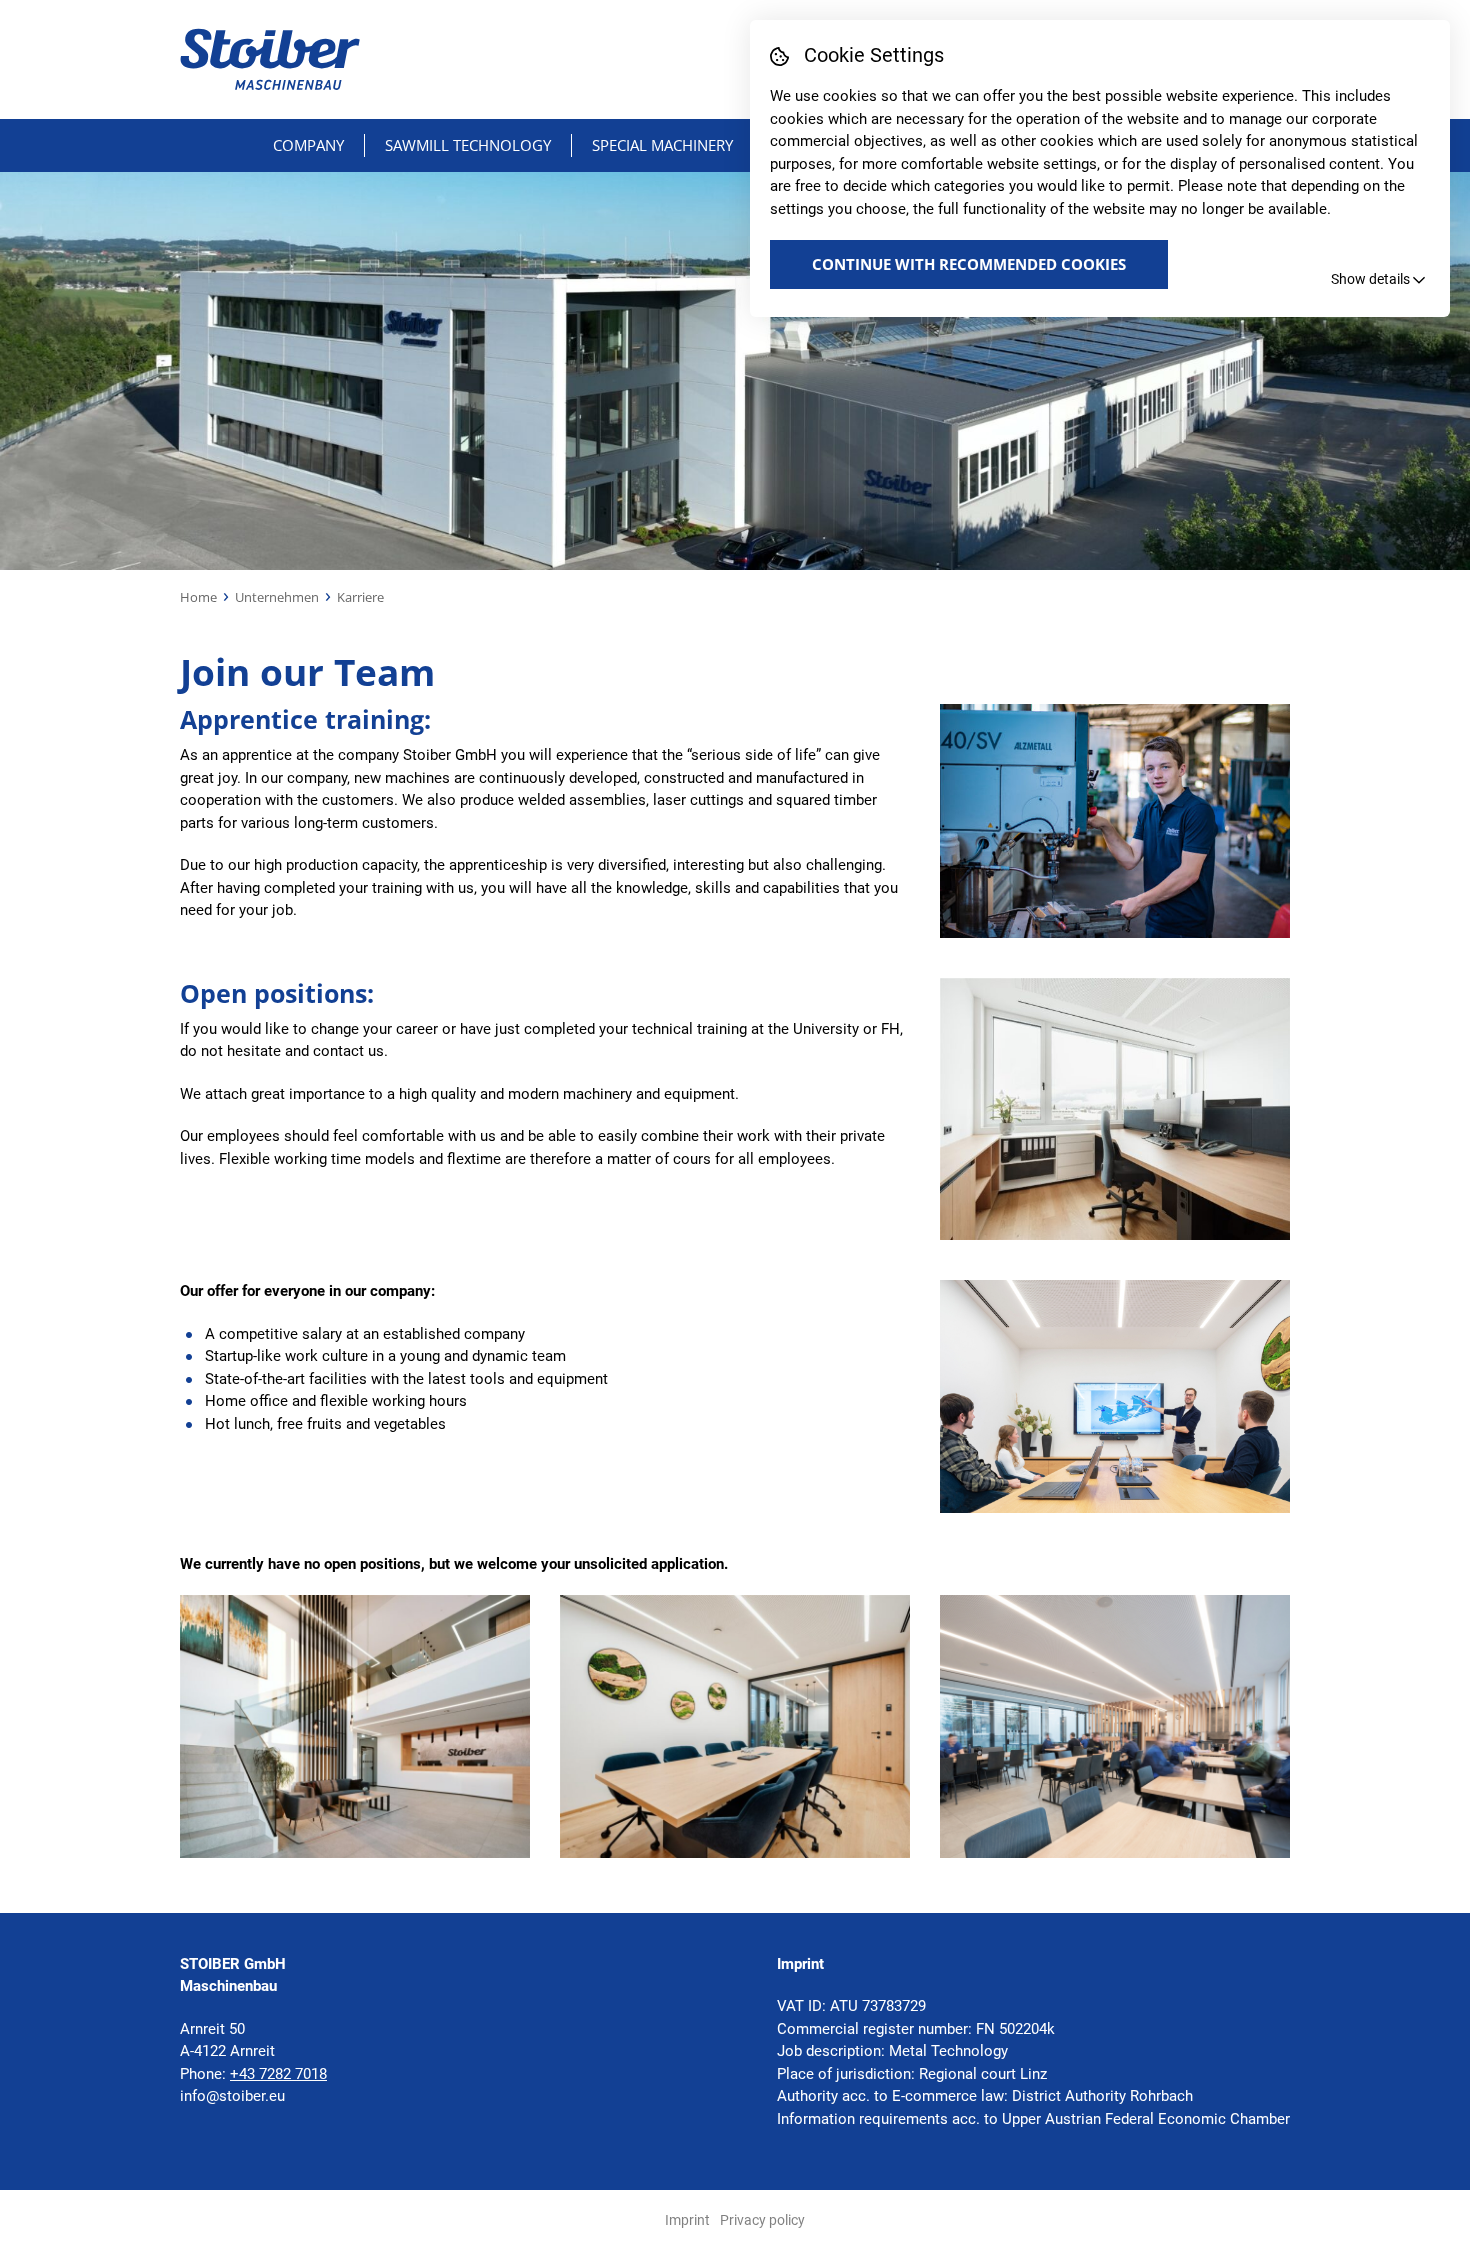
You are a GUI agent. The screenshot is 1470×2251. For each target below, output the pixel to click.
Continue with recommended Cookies (969, 264)
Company (308, 145)
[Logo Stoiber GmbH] (270, 59)
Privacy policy (762, 2220)
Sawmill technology (468, 145)
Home (198, 597)
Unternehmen (277, 597)
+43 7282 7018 (278, 2074)
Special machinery (662, 145)
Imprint (687, 2220)
